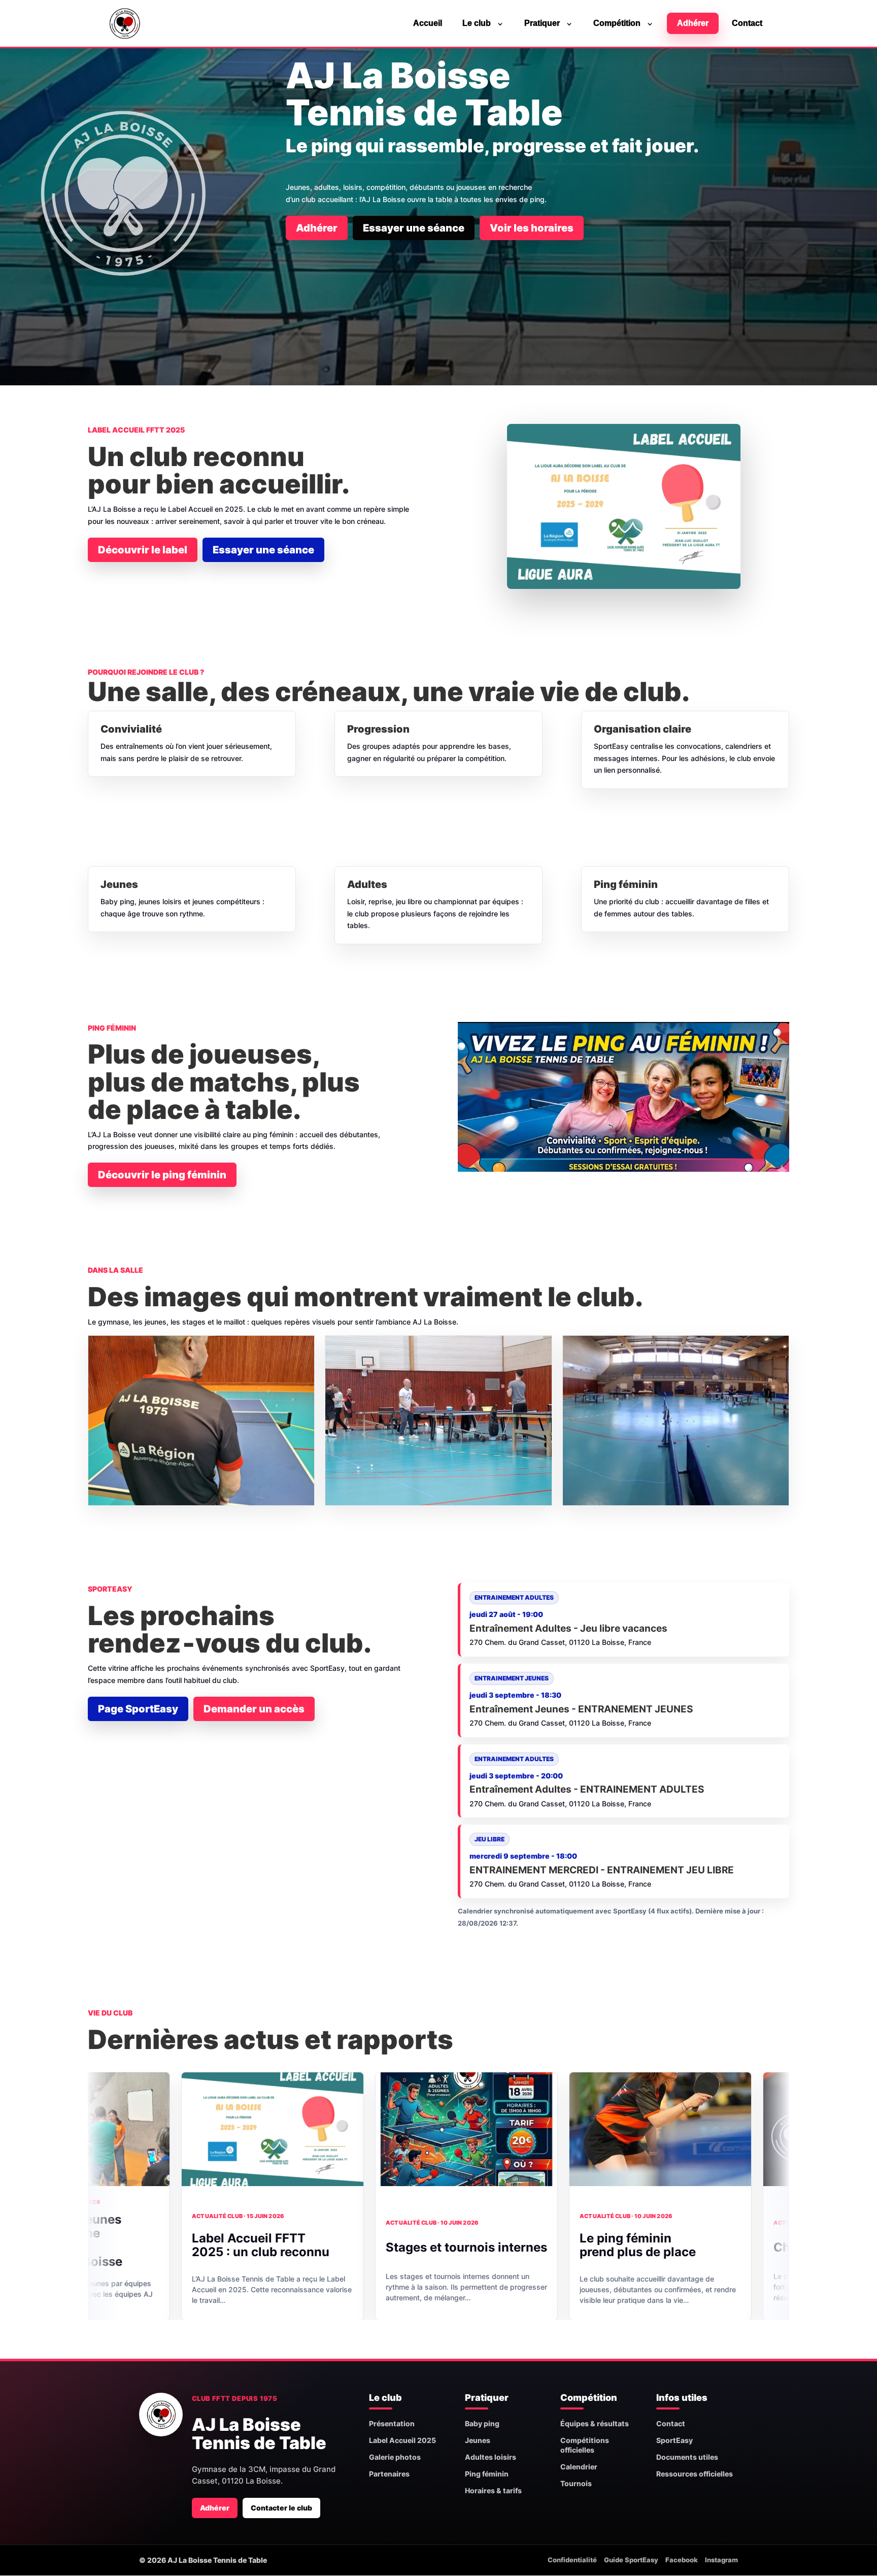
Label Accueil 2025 (402, 2440)
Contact (747, 23)
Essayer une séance (414, 228)
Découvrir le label (143, 550)
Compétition (617, 23)
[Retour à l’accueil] (161, 2415)
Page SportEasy (138, 1709)
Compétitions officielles (585, 2445)
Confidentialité (572, 2560)
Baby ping (482, 2423)
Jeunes (478, 2440)
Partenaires (389, 2474)
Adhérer (693, 23)
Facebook (682, 2560)
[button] (201, 1421)
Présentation (392, 2423)
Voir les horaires (532, 228)
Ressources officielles (695, 2474)
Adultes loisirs (491, 2457)
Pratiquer (542, 23)
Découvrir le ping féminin (162, 1175)
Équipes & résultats (595, 2423)
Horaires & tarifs (493, 2490)
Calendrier (579, 2467)
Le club (477, 23)
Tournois (576, 2483)
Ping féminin (487, 2474)
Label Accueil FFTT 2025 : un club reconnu (120, 2245)
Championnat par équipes (710, 2247)
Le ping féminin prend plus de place (497, 2245)
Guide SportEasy (631, 2560)
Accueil (428, 23)
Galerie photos (395, 2457)
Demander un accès (254, 1709)
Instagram (721, 2560)
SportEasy (674, 2440)
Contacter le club (281, 2508)
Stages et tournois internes (326, 2247)
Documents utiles (687, 2457)
